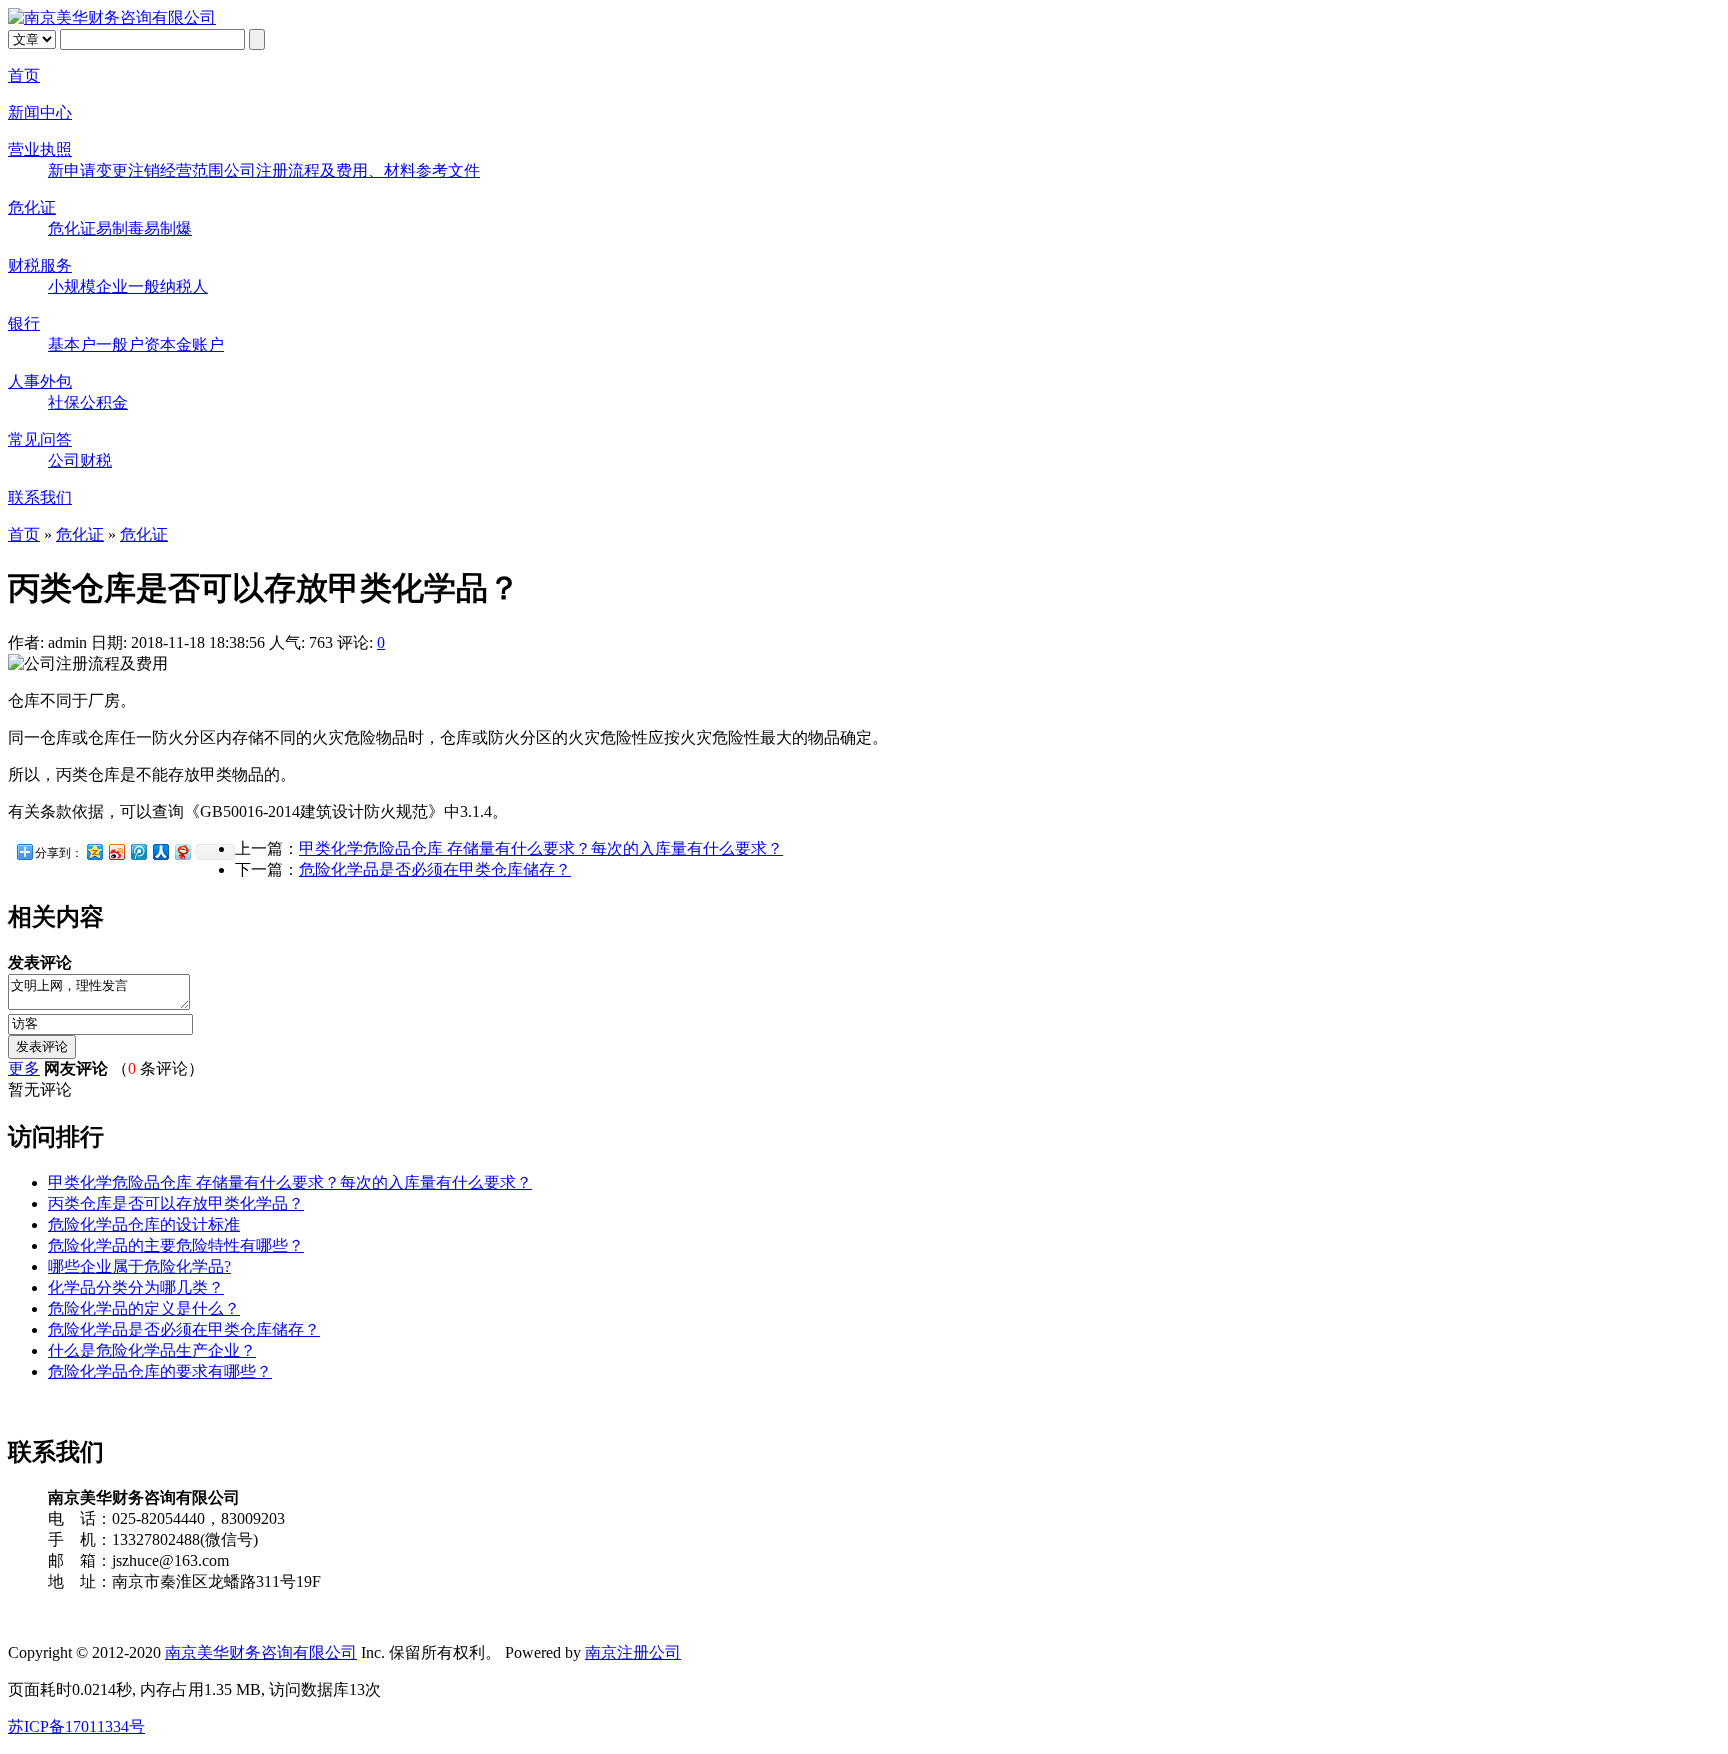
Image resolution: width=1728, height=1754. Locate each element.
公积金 (104, 402)
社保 (64, 402)
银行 (24, 323)
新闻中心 (40, 112)
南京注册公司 (633, 1652)
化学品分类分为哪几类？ (136, 1287)
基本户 (72, 344)
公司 (64, 460)
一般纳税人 (168, 286)
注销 (144, 170)
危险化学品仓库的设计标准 (144, 1224)
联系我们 (40, 497)
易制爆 (168, 228)
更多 (24, 1068)
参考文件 (448, 170)
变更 (112, 170)
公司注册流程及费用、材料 (320, 170)
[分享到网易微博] (182, 851)
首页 (24, 75)
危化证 (32, 207)
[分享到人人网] (160, 851)
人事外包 (40, 381)
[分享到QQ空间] (94, 851)
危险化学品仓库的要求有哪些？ (160, 1371)
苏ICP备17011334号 (76, 1726)
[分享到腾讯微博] (138, 851)
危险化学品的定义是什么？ (144, 1308)
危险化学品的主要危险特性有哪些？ (176, 1245)
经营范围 (192, 170)
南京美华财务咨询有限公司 (261, 1652)
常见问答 (40, 439)
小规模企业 (88, 286)
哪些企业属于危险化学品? (139, 1266)
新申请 (72, 170)
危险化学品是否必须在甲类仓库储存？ (435, 869)
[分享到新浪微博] (116, 851)
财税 (96, 460)
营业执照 (40, 149)
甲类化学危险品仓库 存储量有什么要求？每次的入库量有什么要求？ (541, 848)
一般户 (120, 344)
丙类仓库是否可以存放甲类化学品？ (176, 1203)
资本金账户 (184, 344)
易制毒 (120, 228)
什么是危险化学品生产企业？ (152, 1350)
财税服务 (40, 265)
